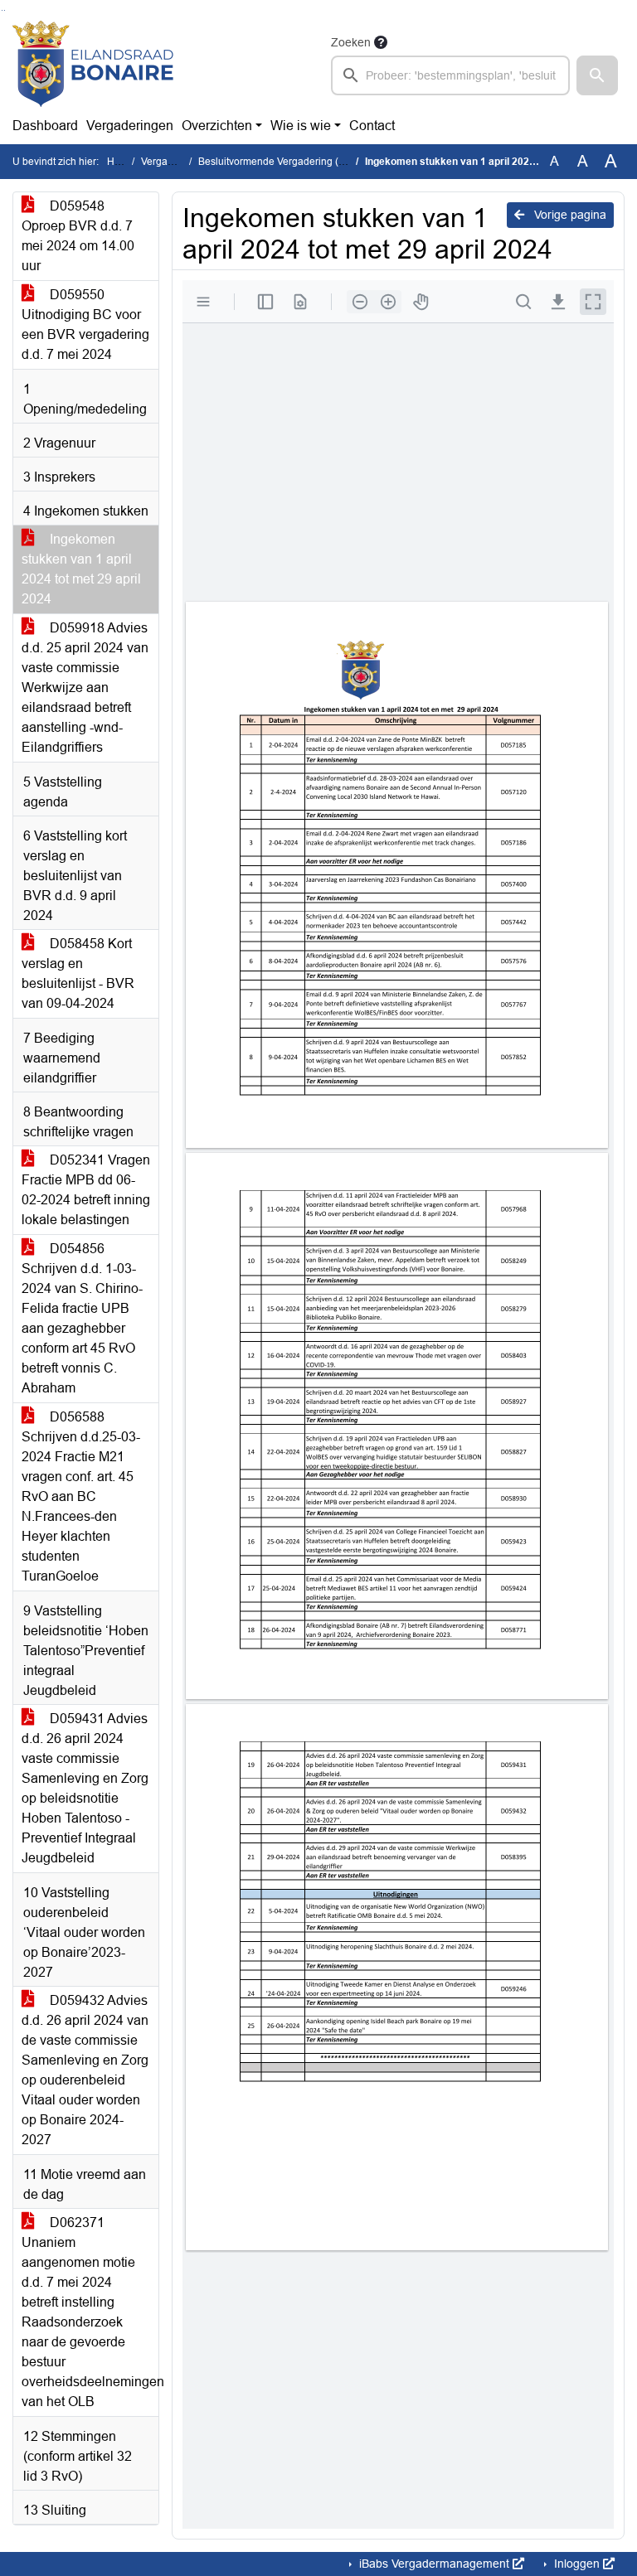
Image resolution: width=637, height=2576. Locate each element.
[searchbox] (450, 75)
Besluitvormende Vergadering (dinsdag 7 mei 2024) (315, 162)
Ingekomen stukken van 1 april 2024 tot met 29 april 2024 (81, 569)
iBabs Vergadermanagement (434, 2564)
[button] (597, 75)
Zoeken (351, 42)
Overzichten (217, 126)
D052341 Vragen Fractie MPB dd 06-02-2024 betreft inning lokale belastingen (86, 1190)
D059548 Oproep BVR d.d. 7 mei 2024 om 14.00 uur (78, 236)
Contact (372, 126)
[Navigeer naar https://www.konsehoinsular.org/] (93, 64)
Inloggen (577, 2564)
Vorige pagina (569, 215)
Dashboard (45, 126)
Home (121, 162)
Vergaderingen (130, 126)
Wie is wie (301, 126)
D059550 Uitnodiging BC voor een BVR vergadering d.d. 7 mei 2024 (85, 324)
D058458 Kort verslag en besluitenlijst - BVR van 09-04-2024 (78, 973)
